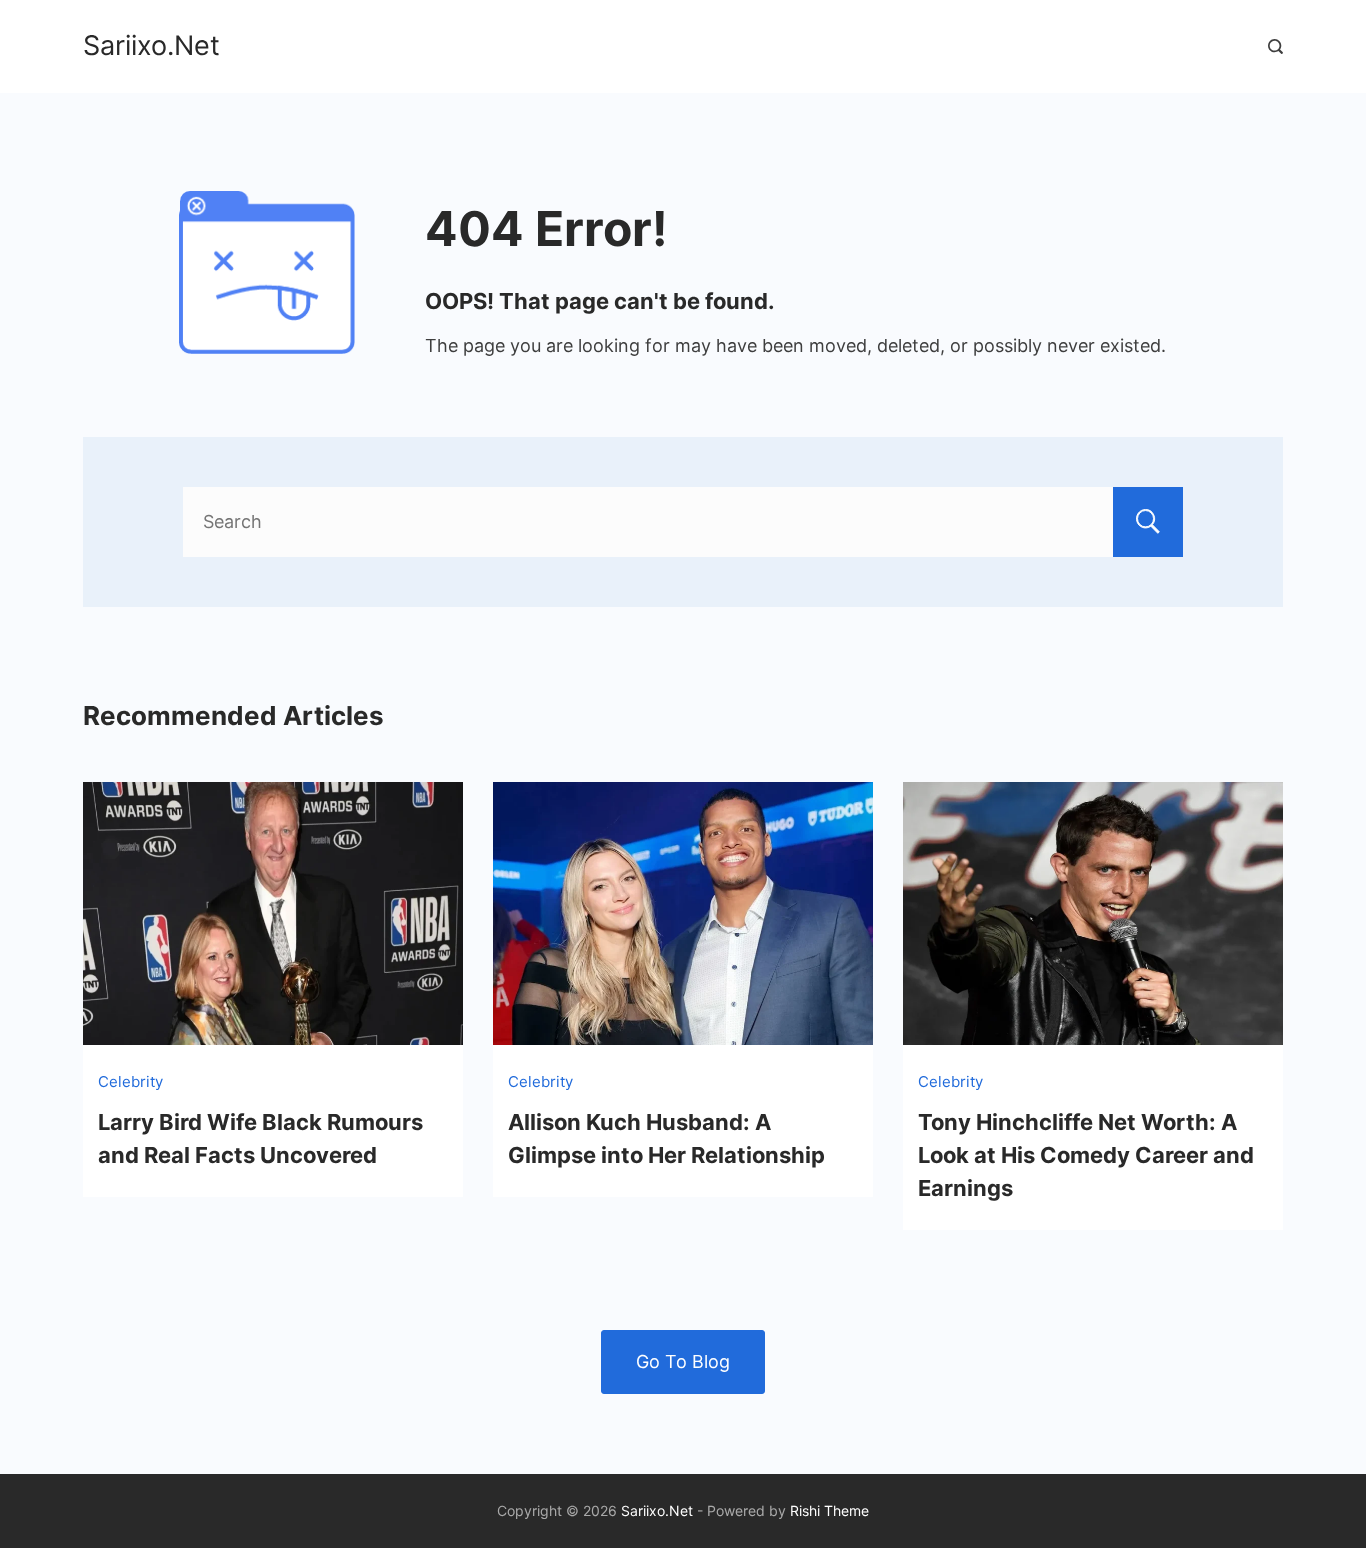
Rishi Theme (829, 1510)
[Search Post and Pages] (1275, 46)
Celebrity (130, 1081)
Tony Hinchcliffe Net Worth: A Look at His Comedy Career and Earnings (1086, 1155)
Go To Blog (683, 1361)
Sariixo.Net (151, 45)
